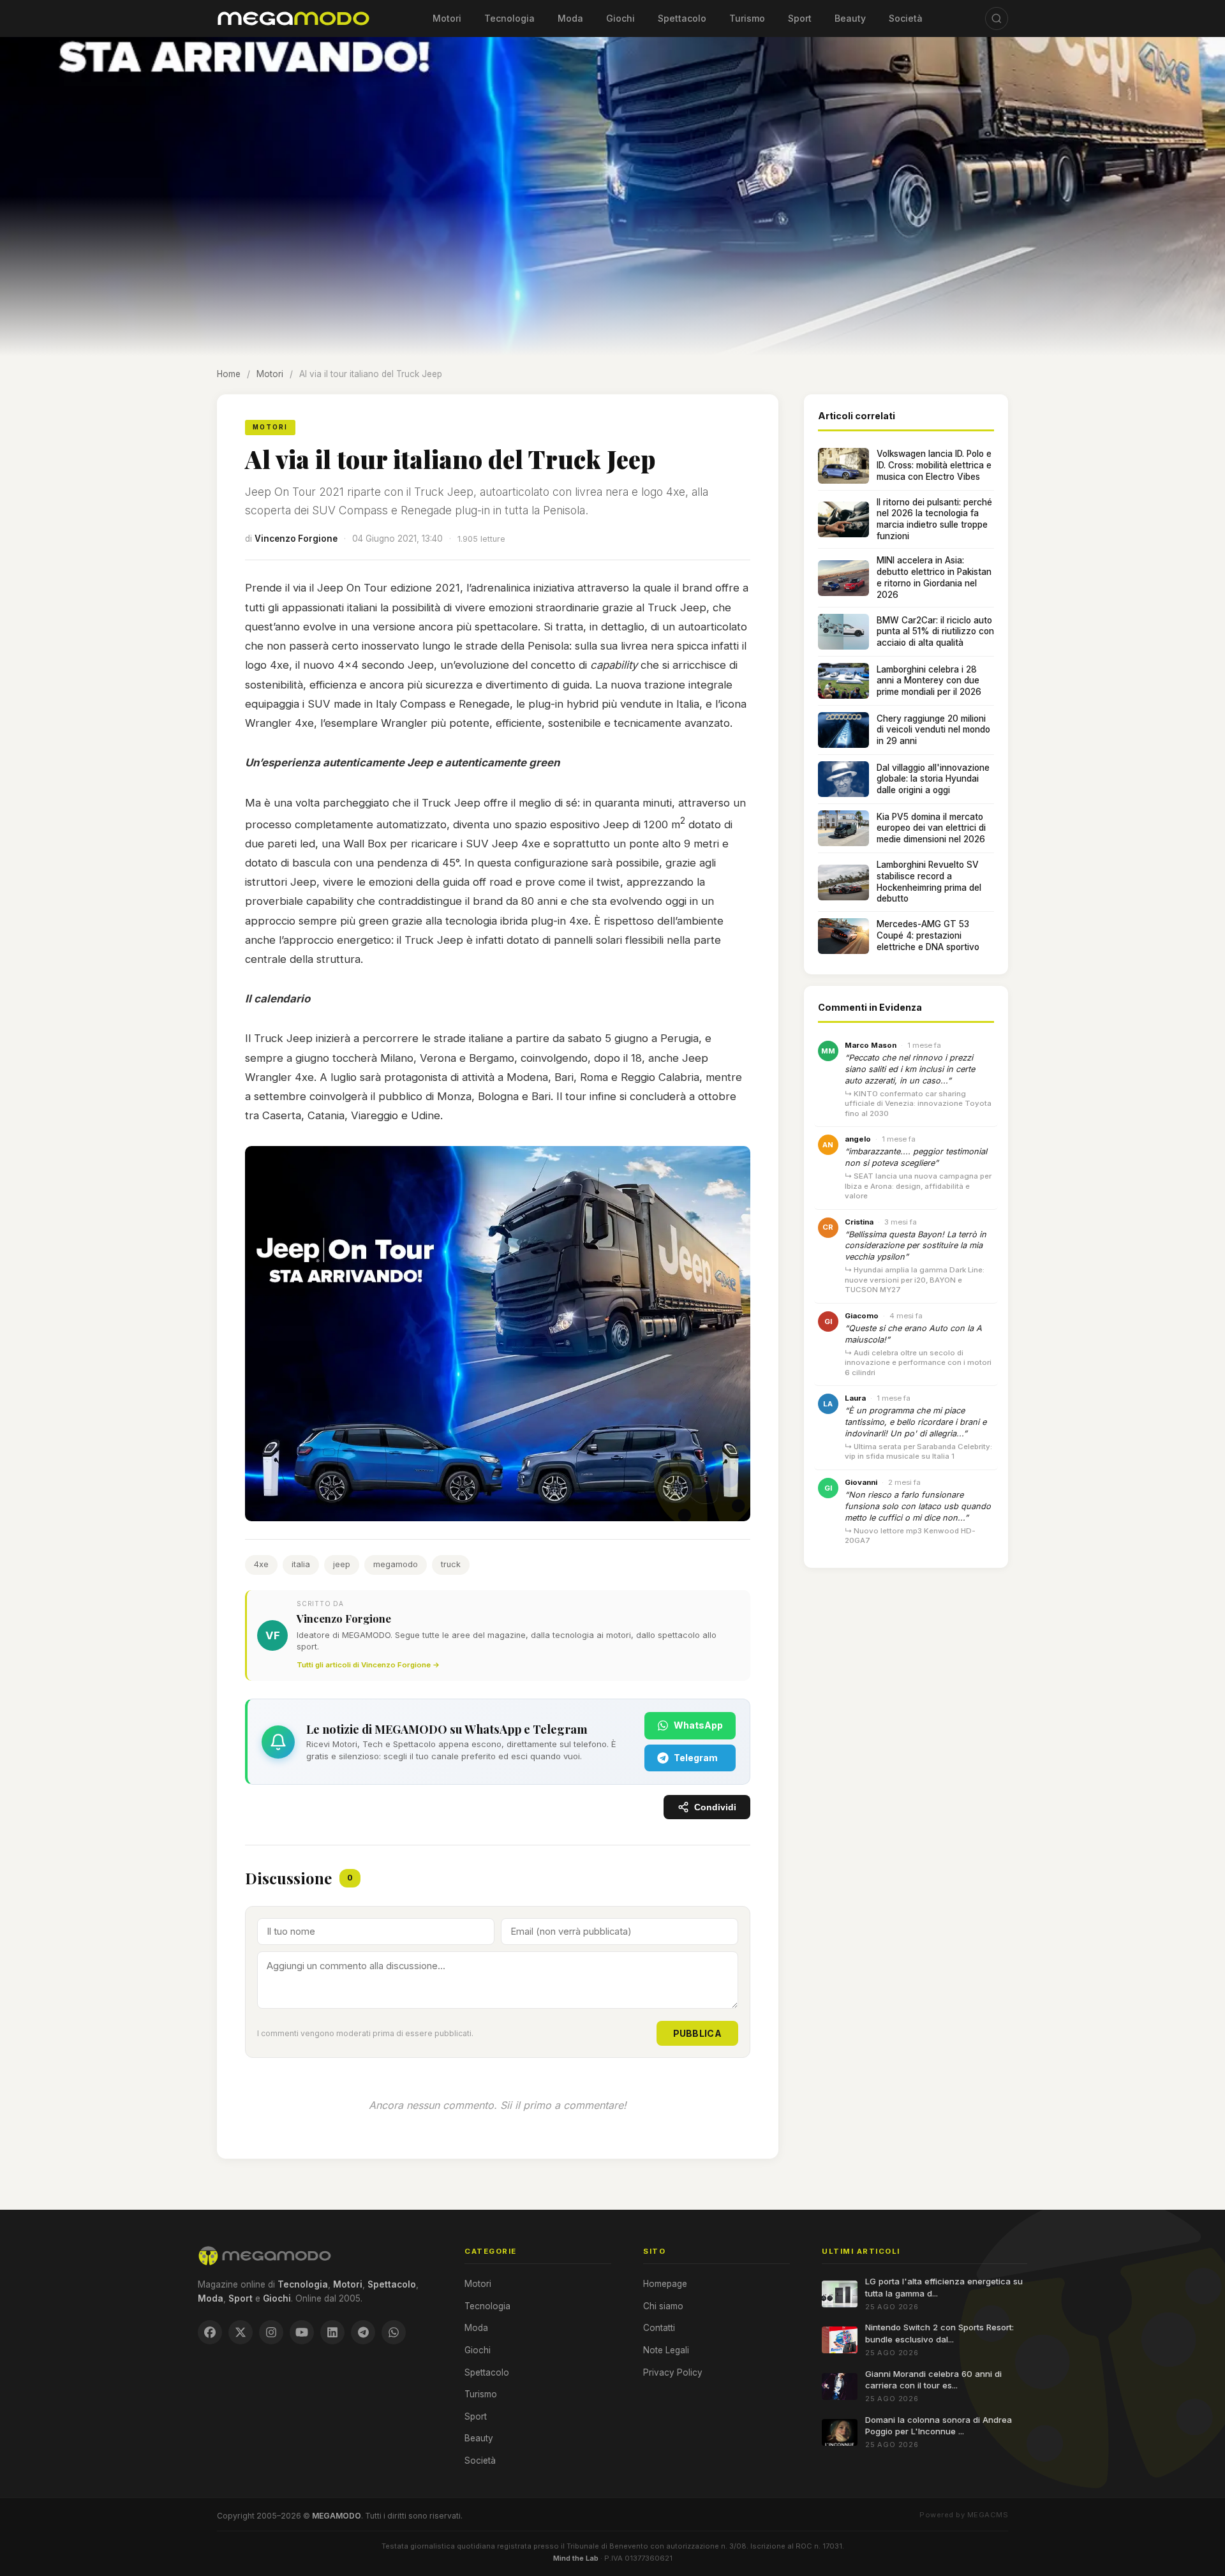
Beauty (850, 18)
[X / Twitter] (241, 2332)
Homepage (665, 2284)
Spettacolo (682, 18)
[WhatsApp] (394, 2332)
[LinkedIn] (332, 2332)
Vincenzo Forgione (296, 539)
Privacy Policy (673, 2372)
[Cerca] (997, 19)
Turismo (747, 18)
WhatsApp (698, 1725)
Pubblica (697, 2033)
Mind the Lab (576, 2558)
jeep (342, 1564)
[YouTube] (302, 2332)
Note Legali (666, 2350)
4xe (261, 1564)
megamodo (396, 1564)
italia (301, 1564)
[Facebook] (210, 2332)
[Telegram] (363, 2332)
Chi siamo (663, 2306)
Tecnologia (509, 18)
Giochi (620, 18)
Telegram (696, 1758)
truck (451, 1564)
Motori (447, 18)
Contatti (659, 2328)
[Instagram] (271, 2332)
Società (906, 18)
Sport (800, 18)
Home (229, 374)
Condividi (715, 1807)
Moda (570, 18)
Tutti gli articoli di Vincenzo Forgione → (368, 1665)
